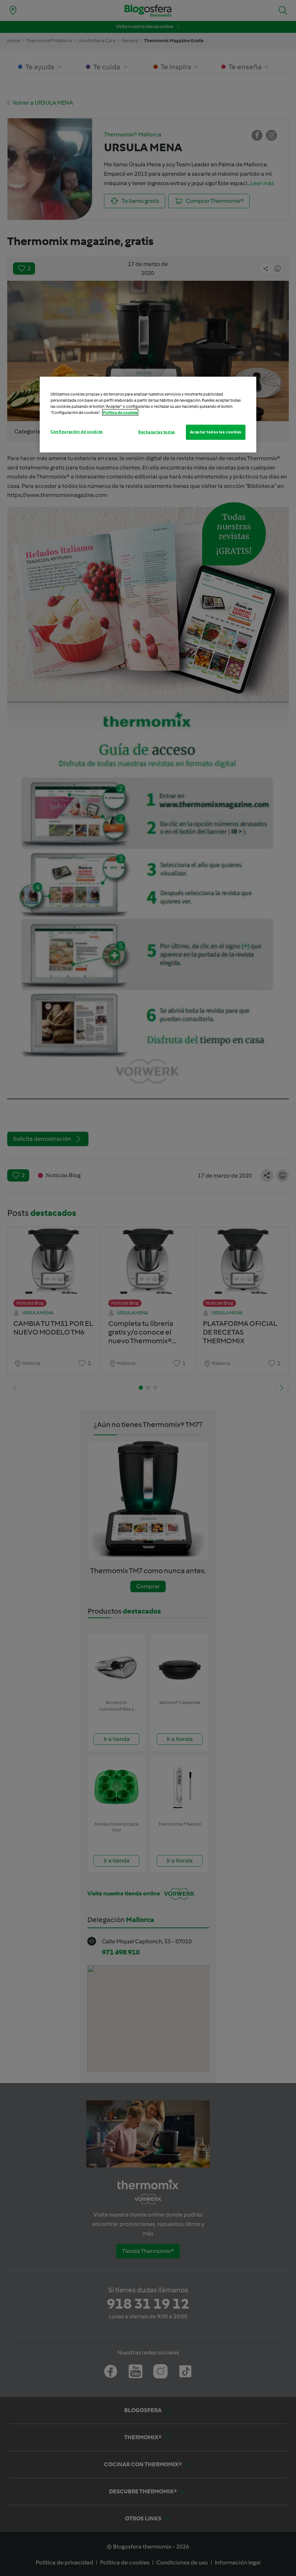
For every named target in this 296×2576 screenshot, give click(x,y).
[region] (148, 414)
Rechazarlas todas (157, 432)
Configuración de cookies (77, 432)
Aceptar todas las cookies (216, 432)
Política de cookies (120, 412)
